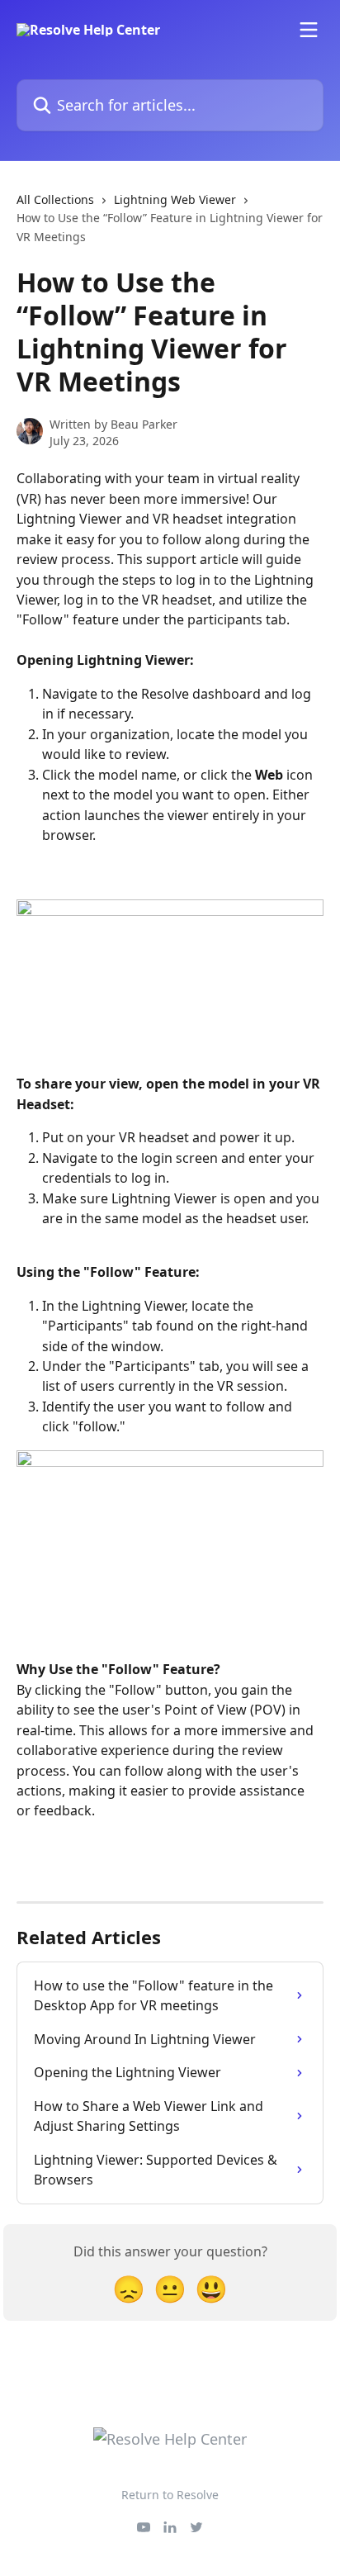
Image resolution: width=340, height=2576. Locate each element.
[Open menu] (309, 30)
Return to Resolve (170, 2495)
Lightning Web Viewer (175, 199)
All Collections (55, 199)
